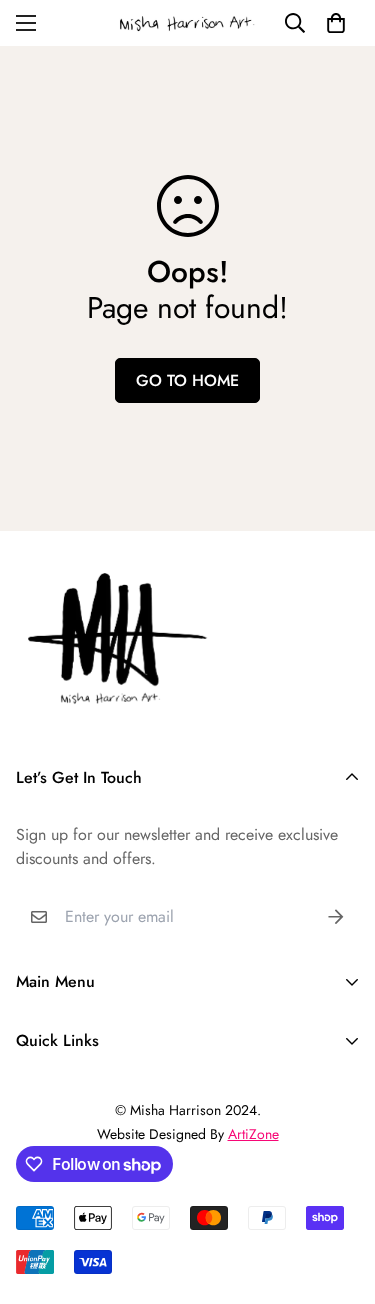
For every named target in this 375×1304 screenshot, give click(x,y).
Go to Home (187, 380)
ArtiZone (253, 1134)
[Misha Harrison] (188, 22)
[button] (336, 23)
